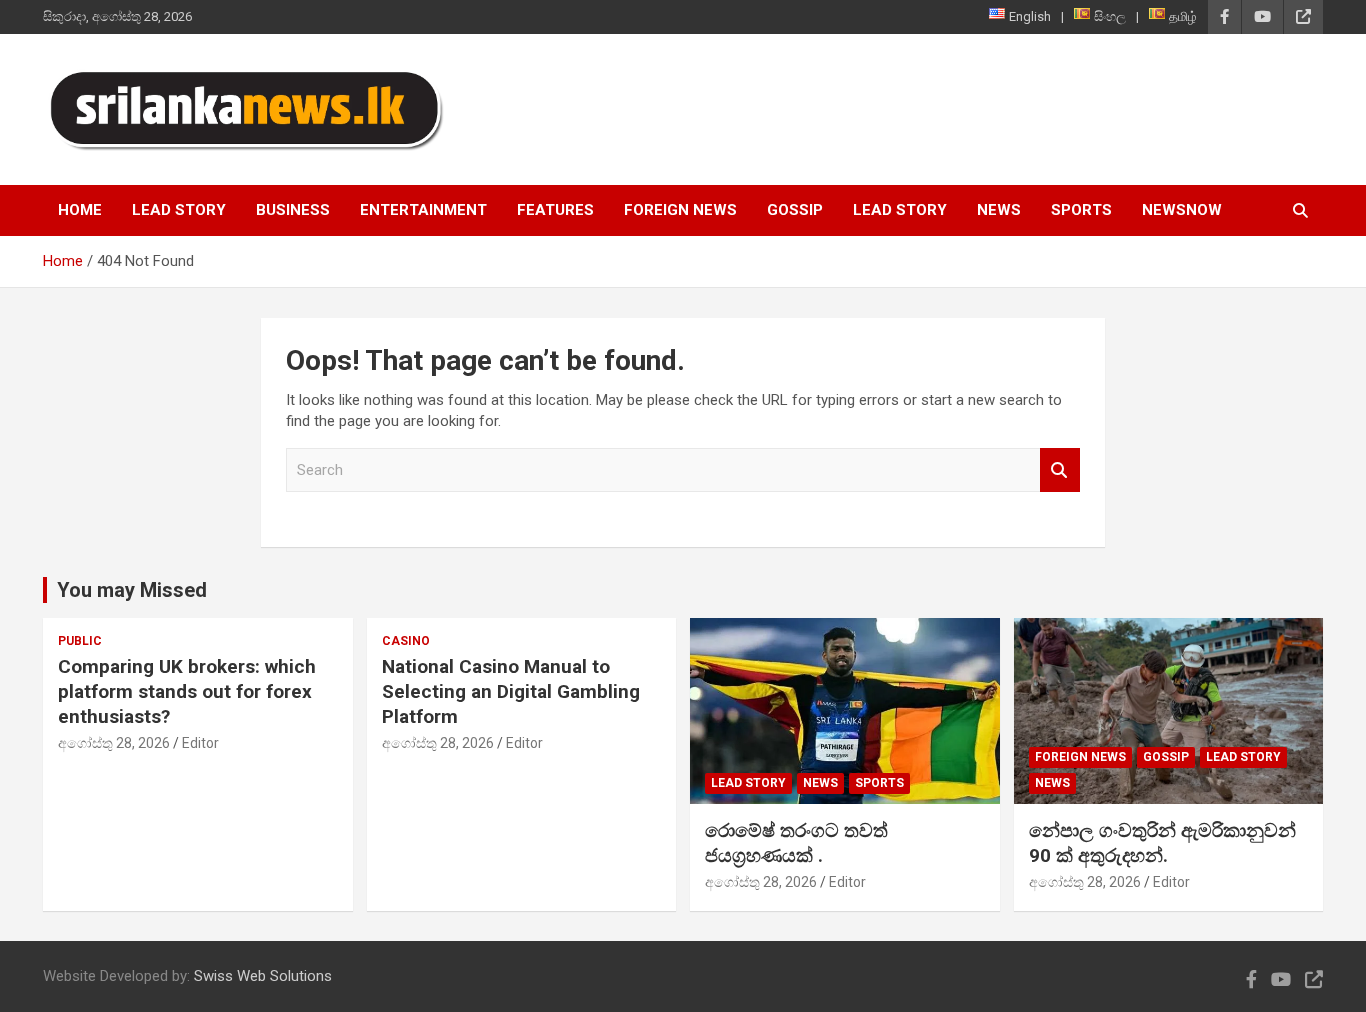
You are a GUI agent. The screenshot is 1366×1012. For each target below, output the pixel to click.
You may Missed (132, 590)
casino (406, 641)
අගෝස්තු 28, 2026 (114, 743)
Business (293, 210)
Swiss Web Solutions (263, 976)
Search (1060, 470)
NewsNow (1182, 210)
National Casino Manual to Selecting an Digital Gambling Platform (511, 691)
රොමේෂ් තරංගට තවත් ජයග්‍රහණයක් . (796, 843)
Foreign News (680, 210)
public (80, 641)
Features (555, 210)
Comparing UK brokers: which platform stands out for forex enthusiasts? (187, 691)
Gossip (795, 210)
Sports (1081, 210)
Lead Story (179, 210)
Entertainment (423, 210)
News (999, 210)
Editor (200, 743)
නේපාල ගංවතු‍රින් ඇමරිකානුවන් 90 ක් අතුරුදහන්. (1162, 843)
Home (80, 210)
